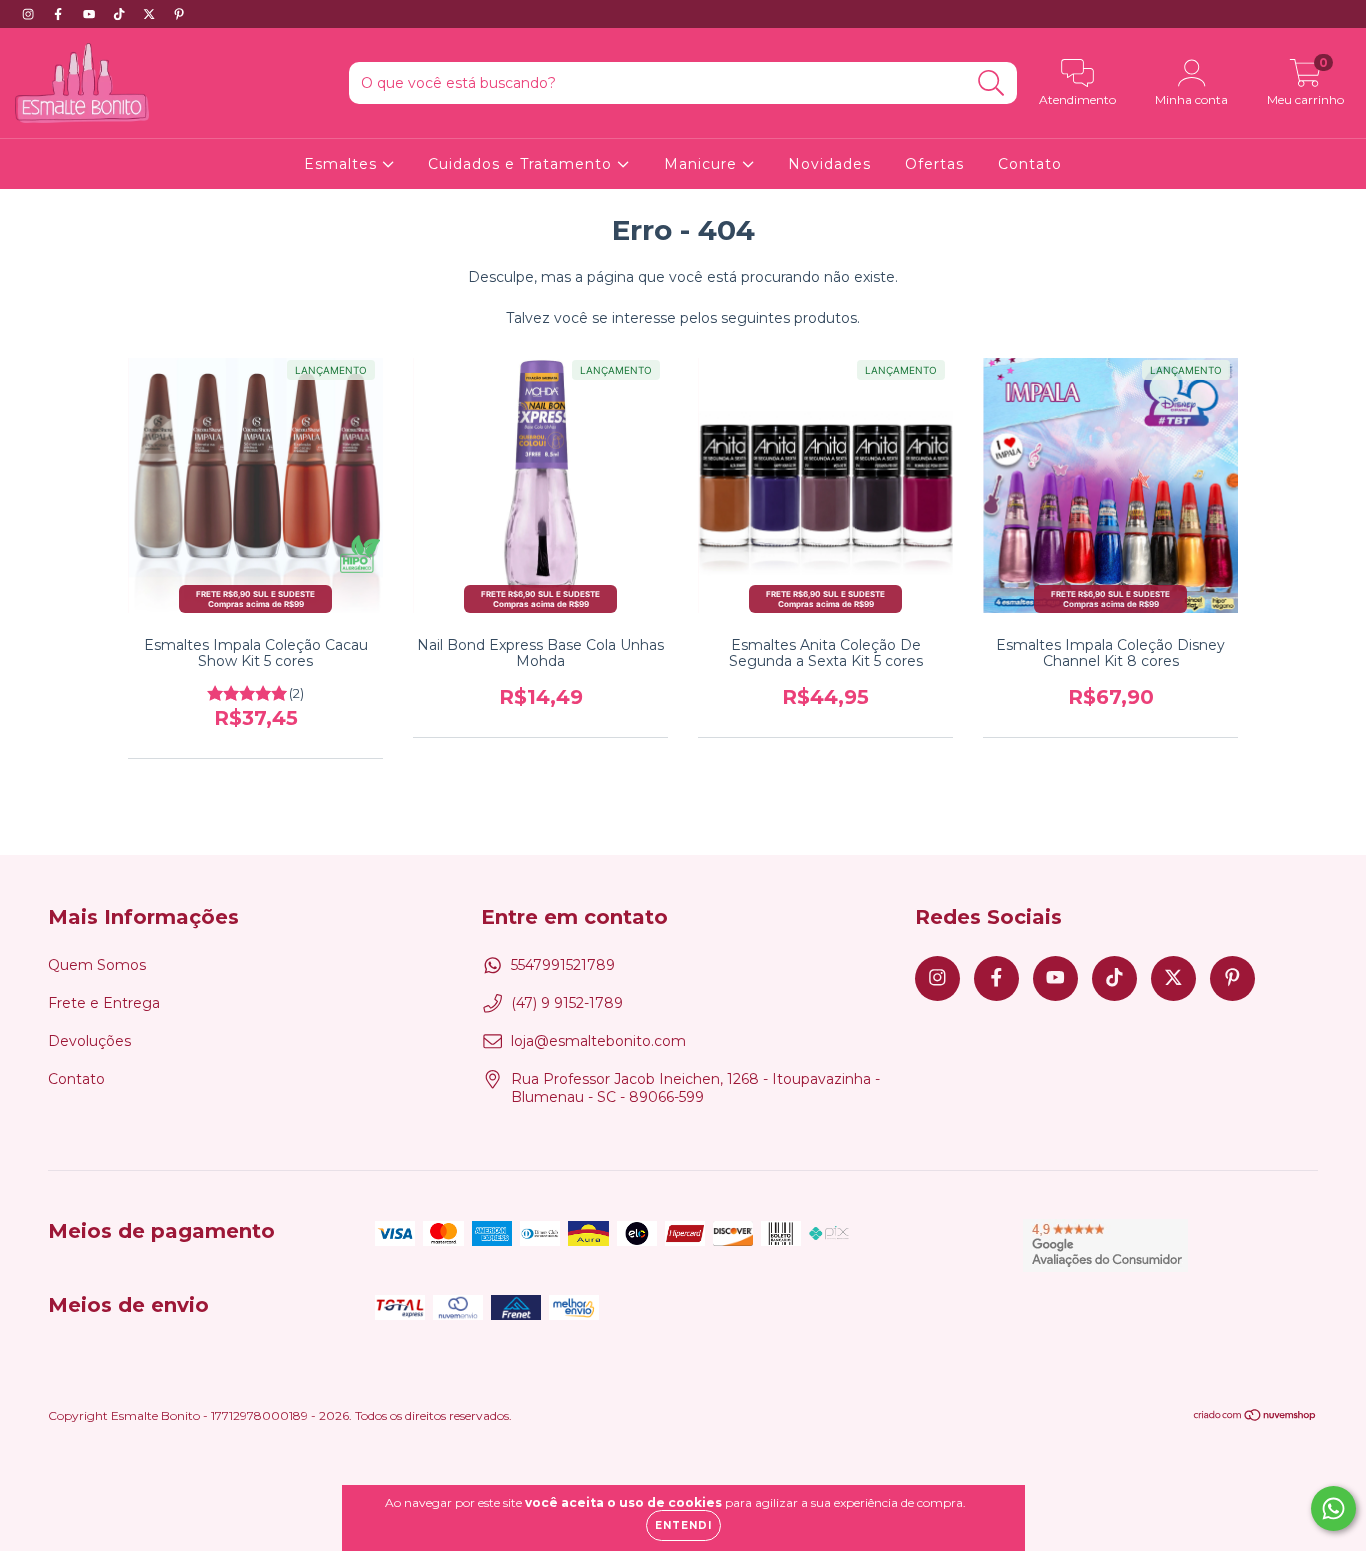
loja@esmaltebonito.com (598, 1041)
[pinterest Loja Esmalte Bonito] (179, 14)
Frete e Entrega (104, 1003)
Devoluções (89, 1041)
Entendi (683, 1525)
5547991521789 (563, 965)
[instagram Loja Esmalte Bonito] (30, 14)
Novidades (829, 164)
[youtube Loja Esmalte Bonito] (91, 14)
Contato (1030, 164)
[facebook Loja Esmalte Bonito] (60, 14)
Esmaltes (343, 164)
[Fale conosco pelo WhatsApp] (1333, 1508)
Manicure (703, 164)
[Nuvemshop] (1255, 1417)
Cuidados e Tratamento (522, 164)
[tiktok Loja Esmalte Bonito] (121, 14)
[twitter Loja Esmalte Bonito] (151, 14)
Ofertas (934, 164)
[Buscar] (991, 83)
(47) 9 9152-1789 (567, 1003)
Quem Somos (97, 965)
